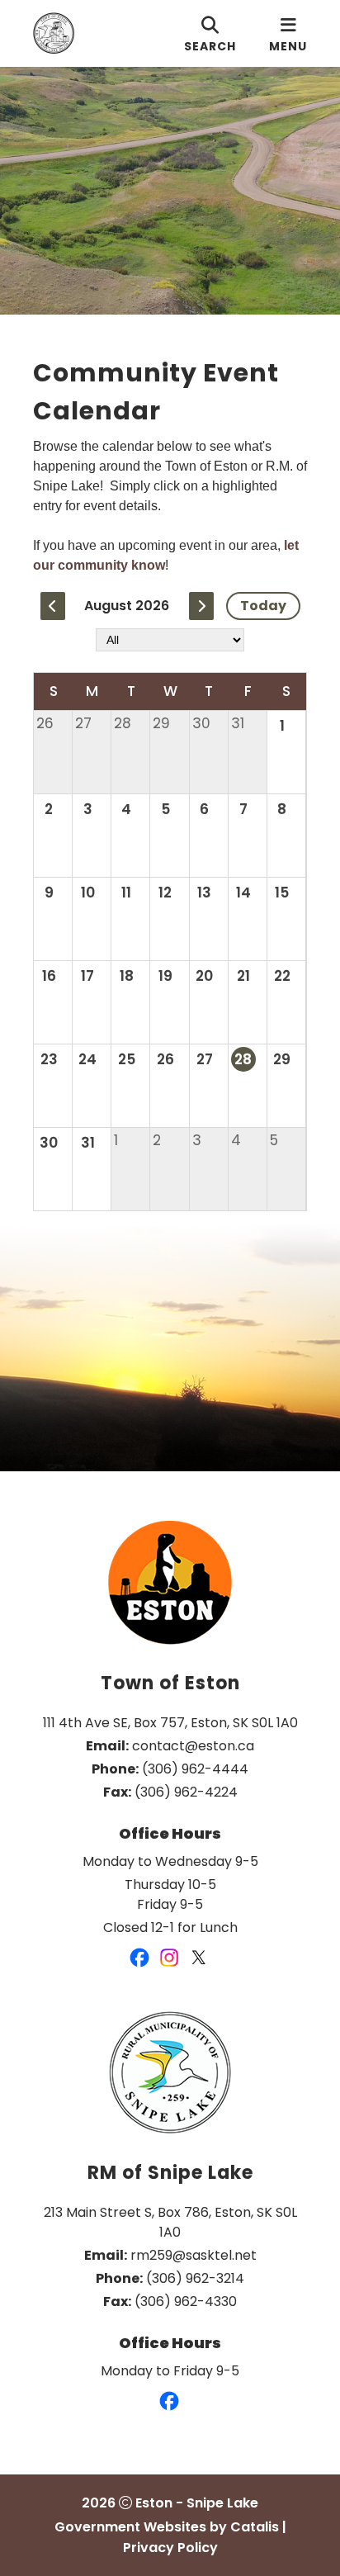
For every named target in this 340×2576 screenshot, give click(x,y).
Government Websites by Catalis (167, 2527)
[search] (210, 33)
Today (263, 606)
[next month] (201, 606)
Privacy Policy (170, 2548)
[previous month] (53, 606)
